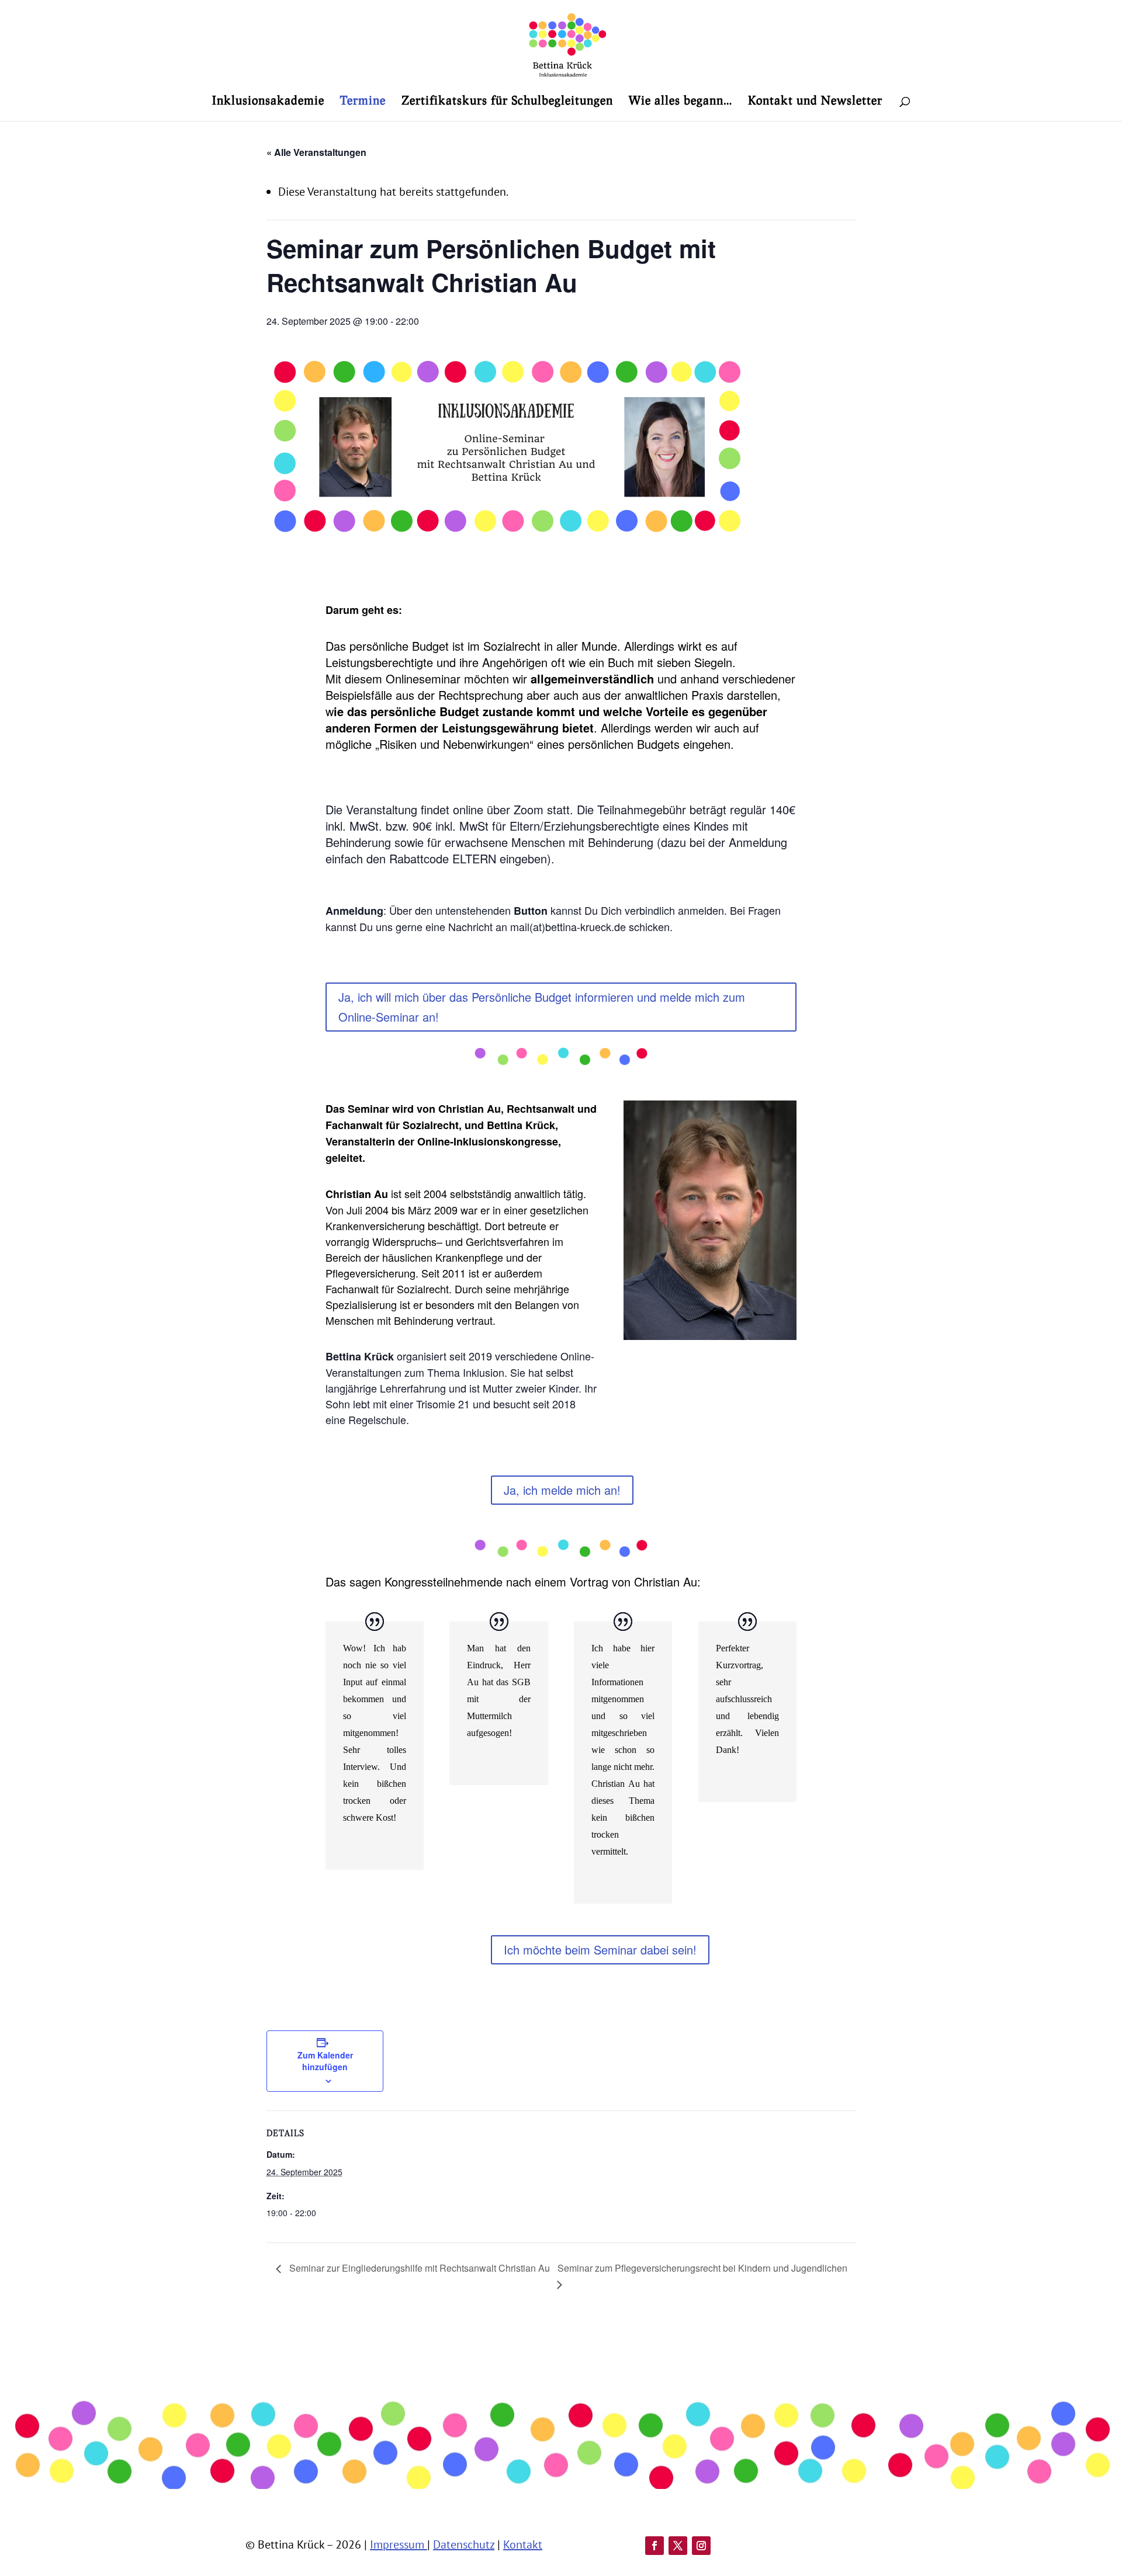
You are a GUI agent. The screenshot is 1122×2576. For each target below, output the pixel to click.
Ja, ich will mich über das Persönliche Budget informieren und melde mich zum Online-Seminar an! (542, 1007)
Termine (363, 101)
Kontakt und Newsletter (815, 101)
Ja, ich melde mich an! (562, 1490)
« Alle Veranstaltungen (316, 152)
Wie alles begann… (681, 101)
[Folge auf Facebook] (654, 2546)
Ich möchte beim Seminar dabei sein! (600, 1950)
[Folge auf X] (678, 2546)
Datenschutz (464, 2544)
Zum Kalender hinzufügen (325, 2061)
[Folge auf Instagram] (701, 2546)
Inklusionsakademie (268, 101)
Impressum (399, 2544)
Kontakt (523, 2544)
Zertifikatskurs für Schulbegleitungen (507, 101)
